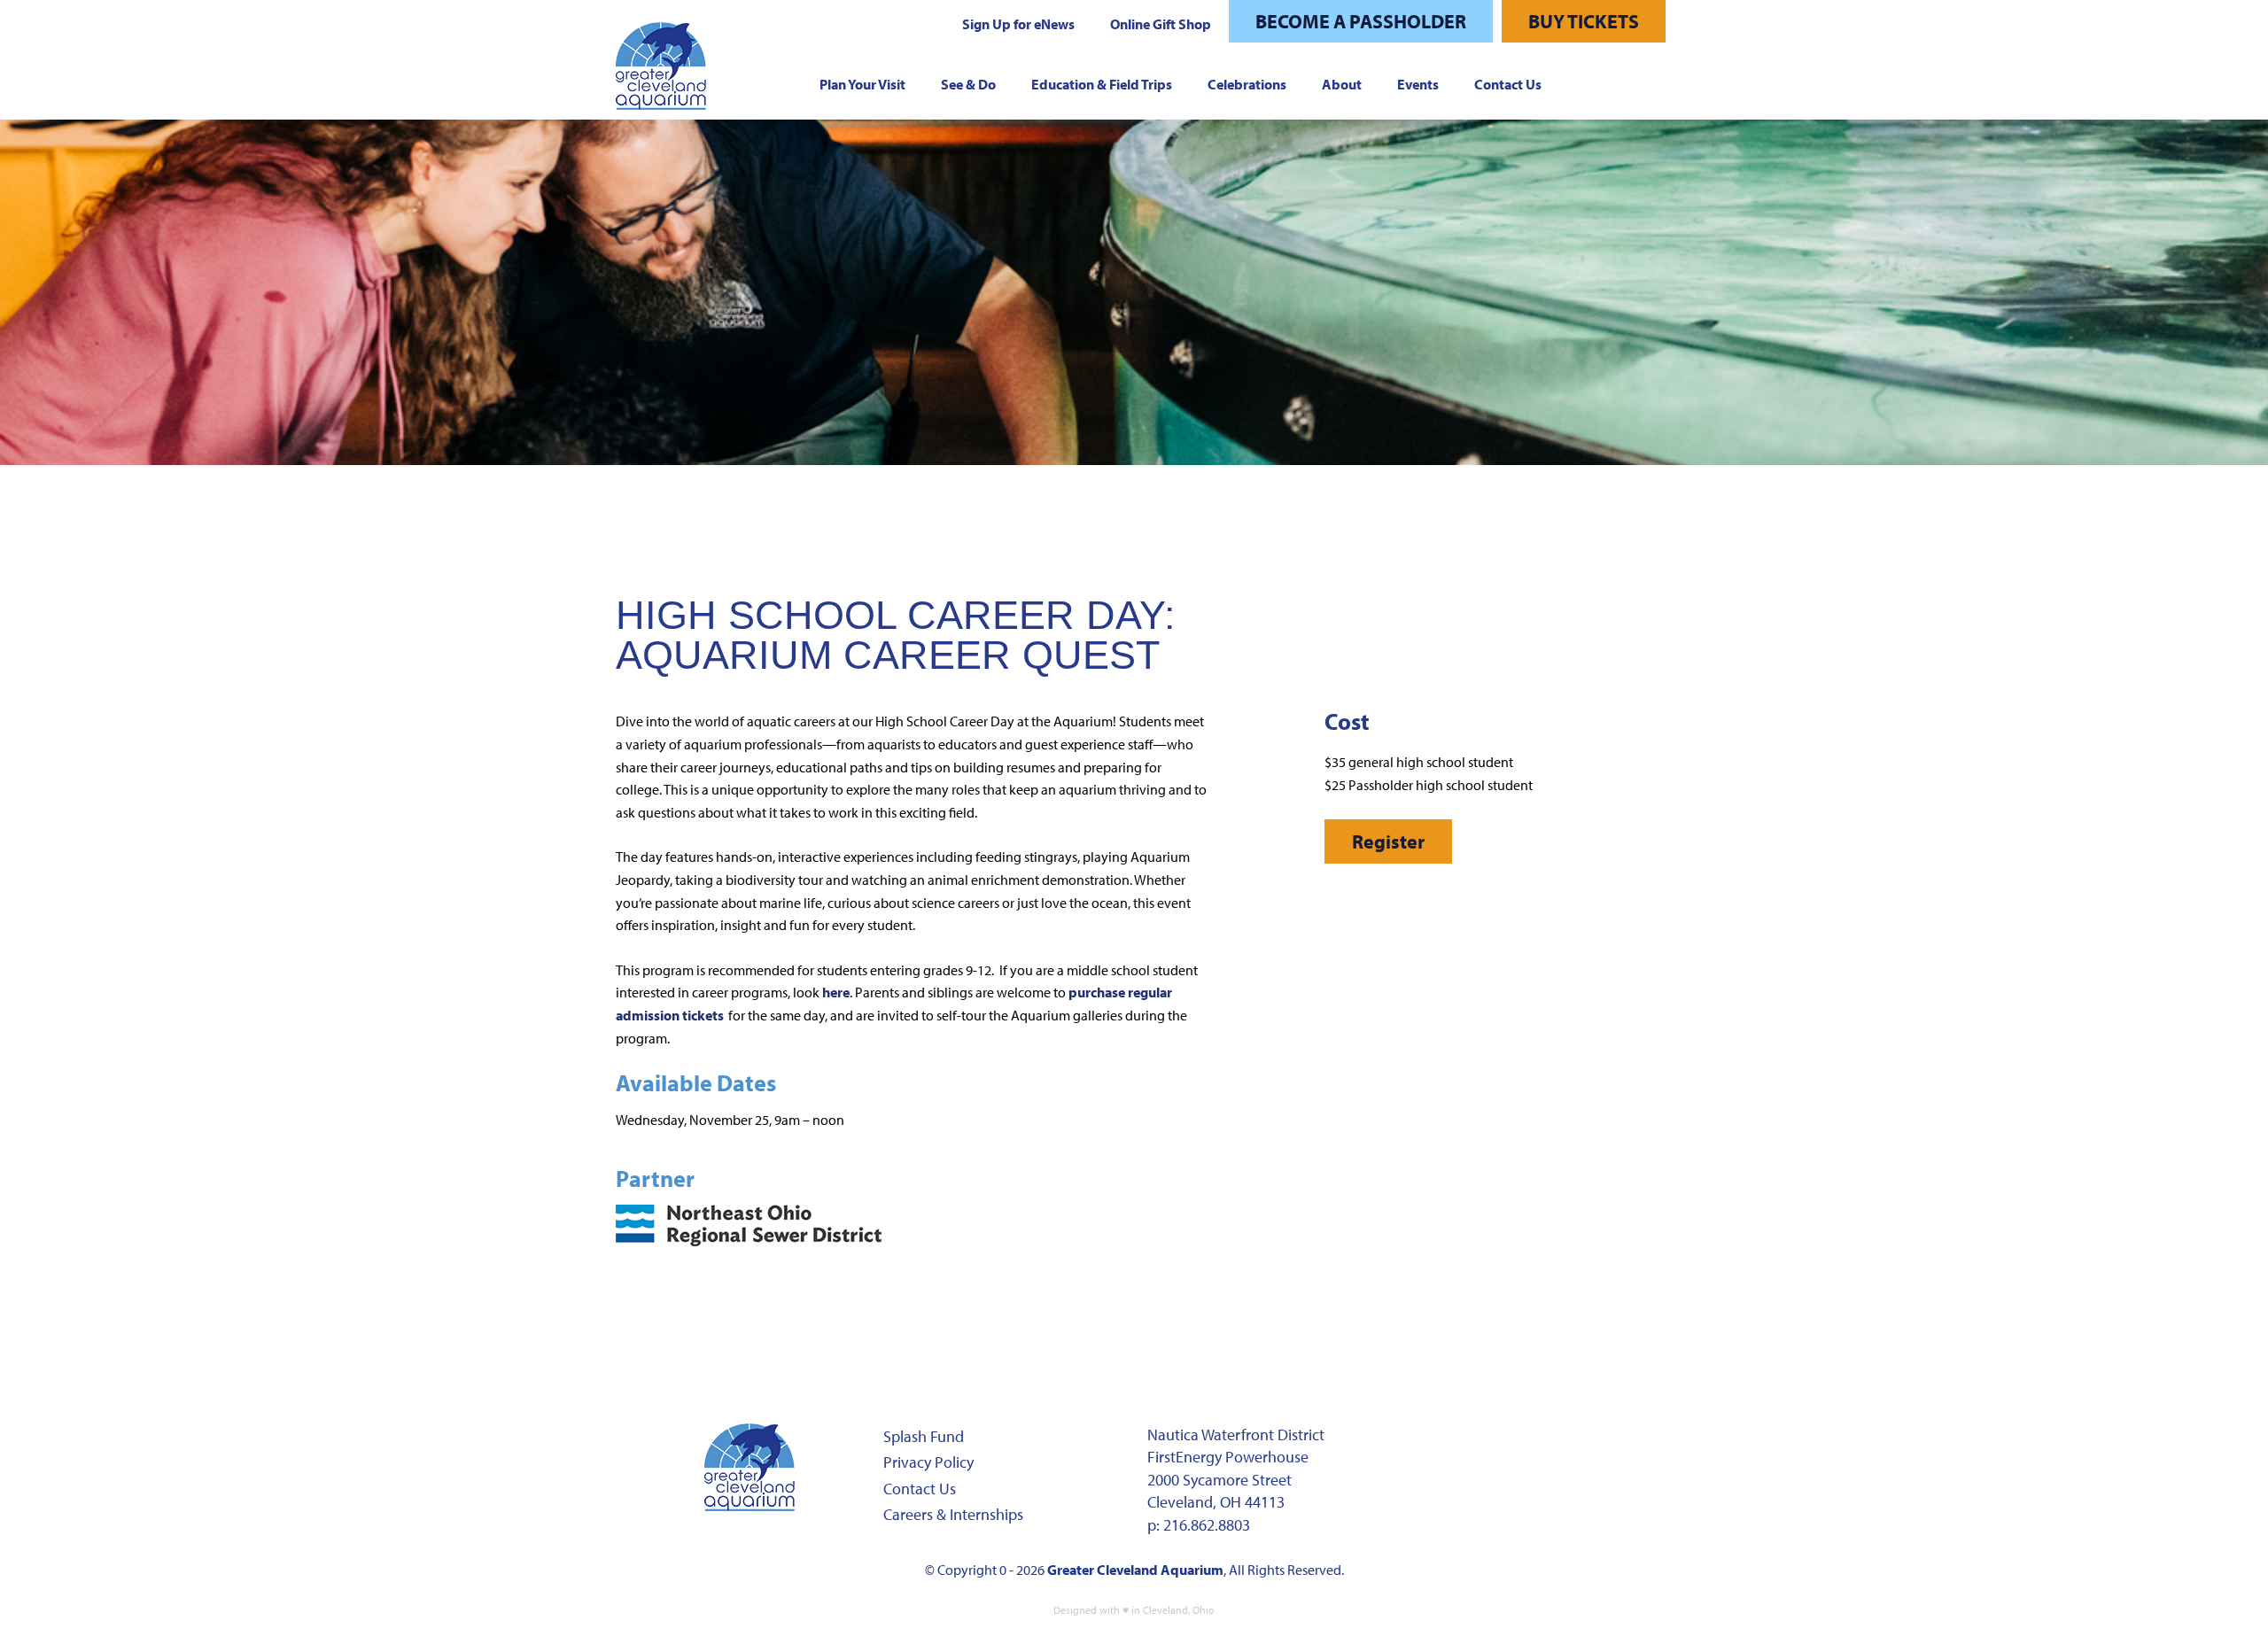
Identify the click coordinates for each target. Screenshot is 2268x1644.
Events (1418, 84)
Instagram (1477, 1445)
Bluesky (1421, 1487)
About (1342, 84)
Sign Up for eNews (1018, 24)
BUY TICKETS (1584, 21)
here (836, 992)
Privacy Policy (928, 1462)
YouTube (1588, 1445)
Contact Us (1508, 84)
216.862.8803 (1207, 1525)
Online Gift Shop (1161, 24)
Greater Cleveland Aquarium (1135, 1570)
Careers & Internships (953, 1514)
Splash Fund (924, 1436)
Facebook (1421, 1445)
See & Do (968, 84)
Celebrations (1247, 84)
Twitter (1533, 1445)
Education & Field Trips (1102, 84)
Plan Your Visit (862, 84)
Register (1388, 841)
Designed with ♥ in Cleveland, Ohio (1134, 1610)
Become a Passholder (1361, 21)
